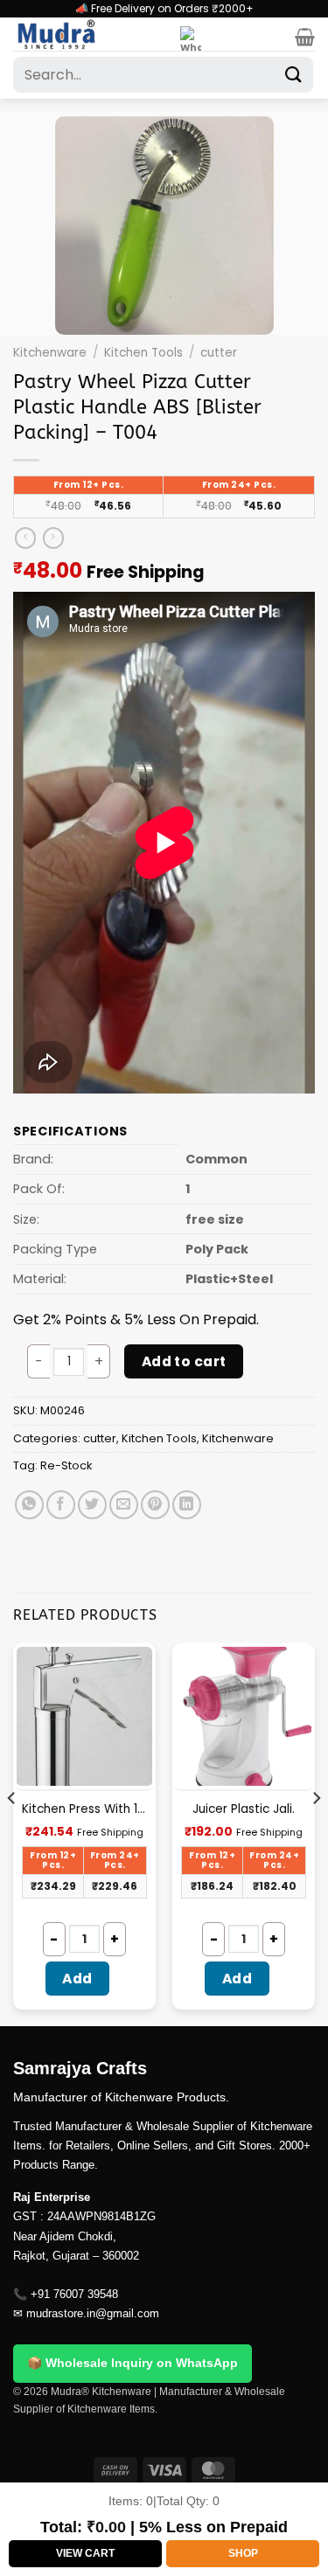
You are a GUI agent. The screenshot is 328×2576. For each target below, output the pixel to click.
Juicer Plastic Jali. (244, 1809)
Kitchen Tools (143, 353)
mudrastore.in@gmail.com (93, 2313)
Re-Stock (66, 1465)
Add (77, 1979)
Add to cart (184, 1361)
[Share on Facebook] (61, 1505)
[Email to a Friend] (124, 1505)
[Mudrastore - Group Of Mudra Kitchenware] (90, 34)
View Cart (85, 2553)
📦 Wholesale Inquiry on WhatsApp (133, 2363)
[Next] (316, 1833)
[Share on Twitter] (92, 1505)
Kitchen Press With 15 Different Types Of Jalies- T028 (84, 1809)
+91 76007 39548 (74, 2294)
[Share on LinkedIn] (187, 1505)
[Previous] (12, 1833)
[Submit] (294, 75)
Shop (243, 2553)
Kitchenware (50, 353)
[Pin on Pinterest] (155, 1505)
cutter (219, 353)
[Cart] (305, 37)
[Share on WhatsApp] (29, 1505)
